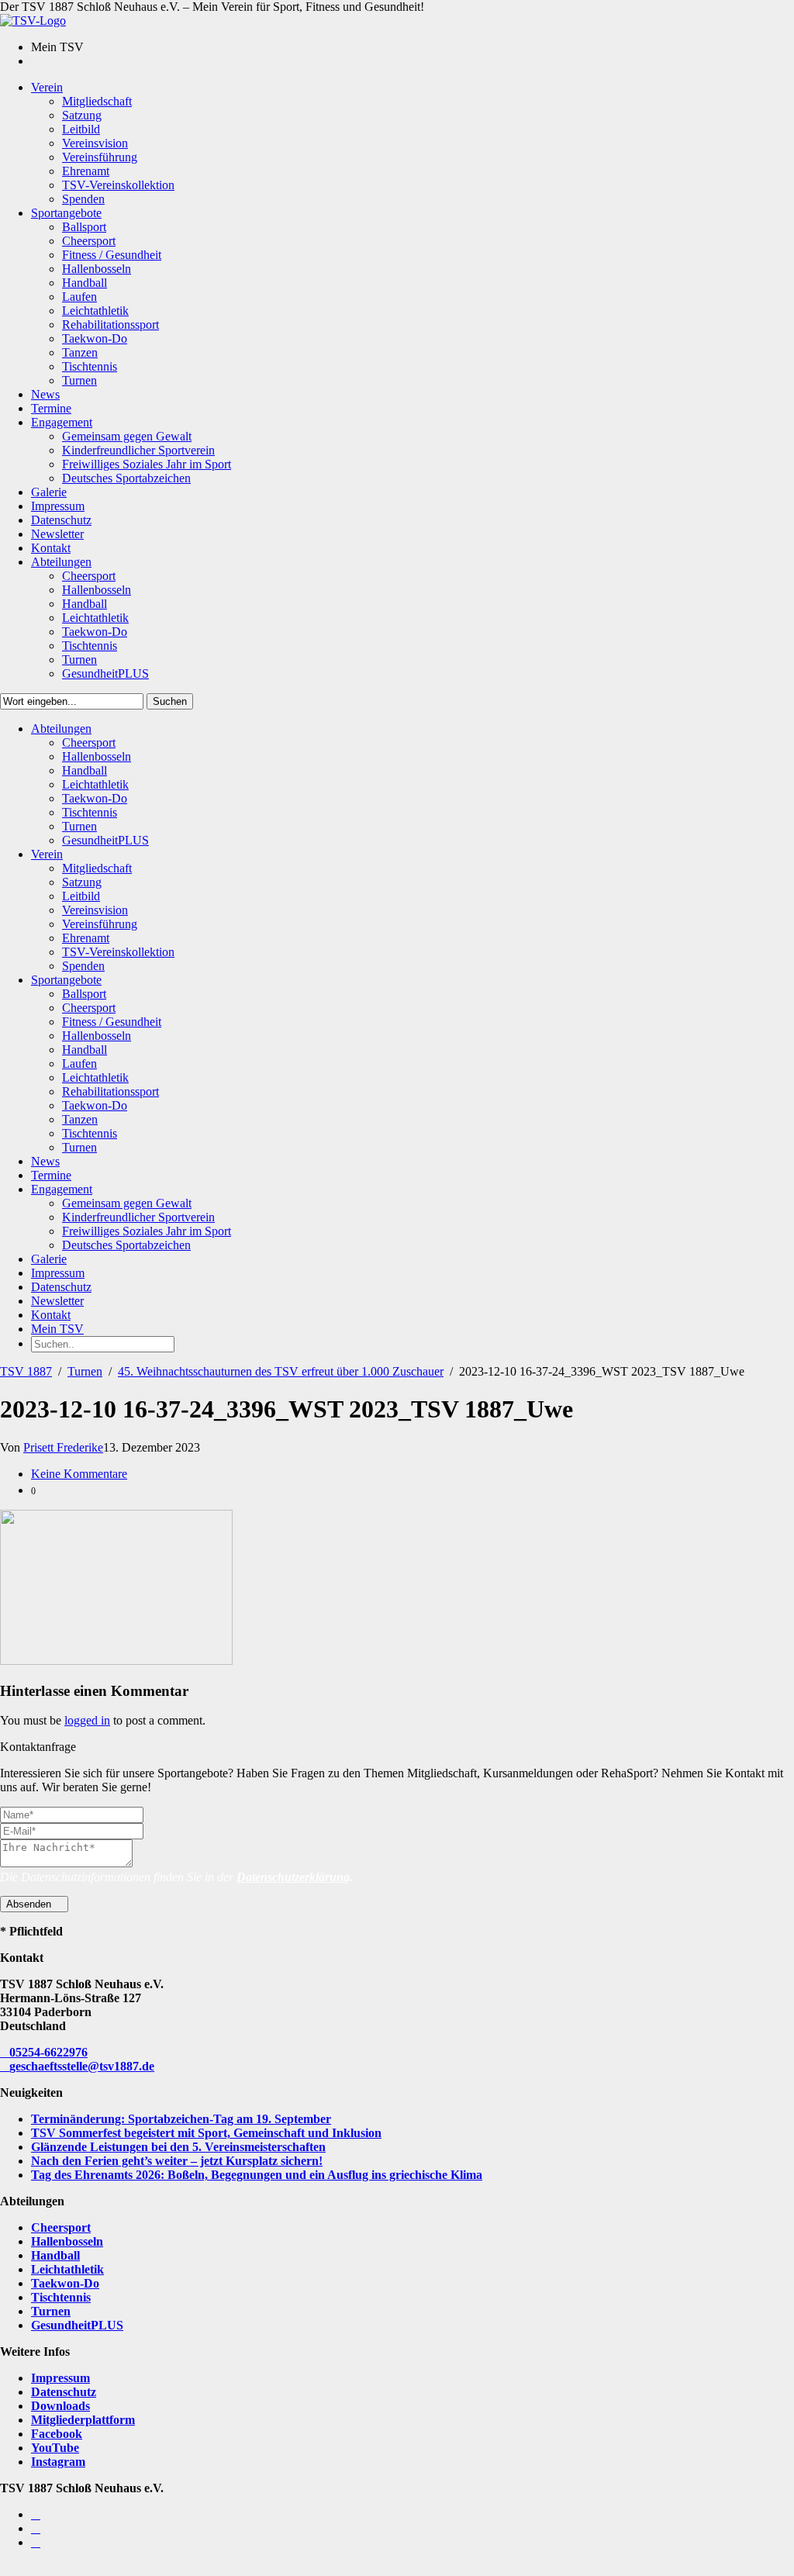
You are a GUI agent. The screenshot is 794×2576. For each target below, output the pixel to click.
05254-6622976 (48, 2052)
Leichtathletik (67, 2269)
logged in (87, 1720)
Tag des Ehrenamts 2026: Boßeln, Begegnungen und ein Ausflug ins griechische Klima (257, 2175)
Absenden (30, 1904)
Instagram (58, 2462)
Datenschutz (64, 2392)
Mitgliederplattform (83, 2420)
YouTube (55, 2448)
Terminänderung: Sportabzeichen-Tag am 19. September (181, 2119)
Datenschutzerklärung (293, 1877)
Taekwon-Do (65, 2283)
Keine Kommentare (79, 1474)
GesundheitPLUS (77, 2325)
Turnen (85, 1371)
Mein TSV (57, 1329)
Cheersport (61, 2227)
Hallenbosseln (67, 2241)
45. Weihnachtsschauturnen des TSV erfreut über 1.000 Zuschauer (281, 1371)
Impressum (60, 2378)
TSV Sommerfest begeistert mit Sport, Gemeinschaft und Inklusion (206, 2133)
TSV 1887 (26, 1371)
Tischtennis (61, 2297)
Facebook (57, 2434)
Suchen (170, 701)
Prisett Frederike (63, 1447)
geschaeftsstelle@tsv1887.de (82, 2066)
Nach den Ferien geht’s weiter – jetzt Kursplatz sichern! (177, 2161)
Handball (55, 2255)
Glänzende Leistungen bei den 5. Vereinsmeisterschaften (178, 2147)
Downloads (60, 2406)
